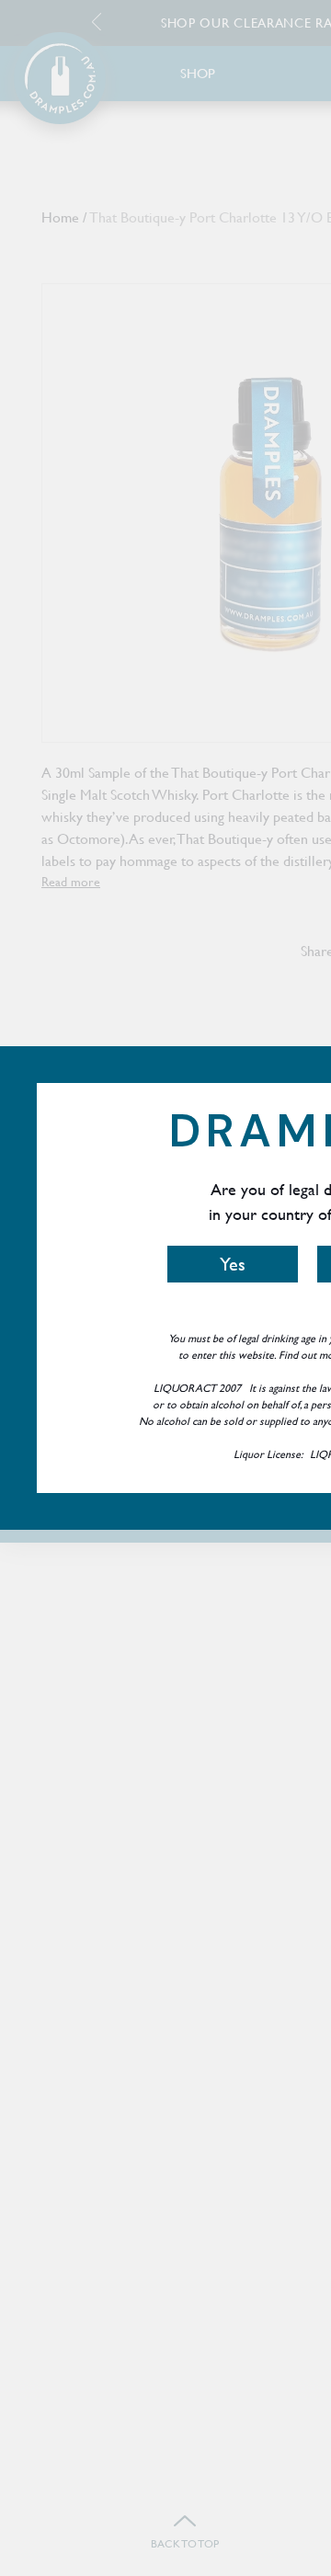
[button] (233, 1264)
